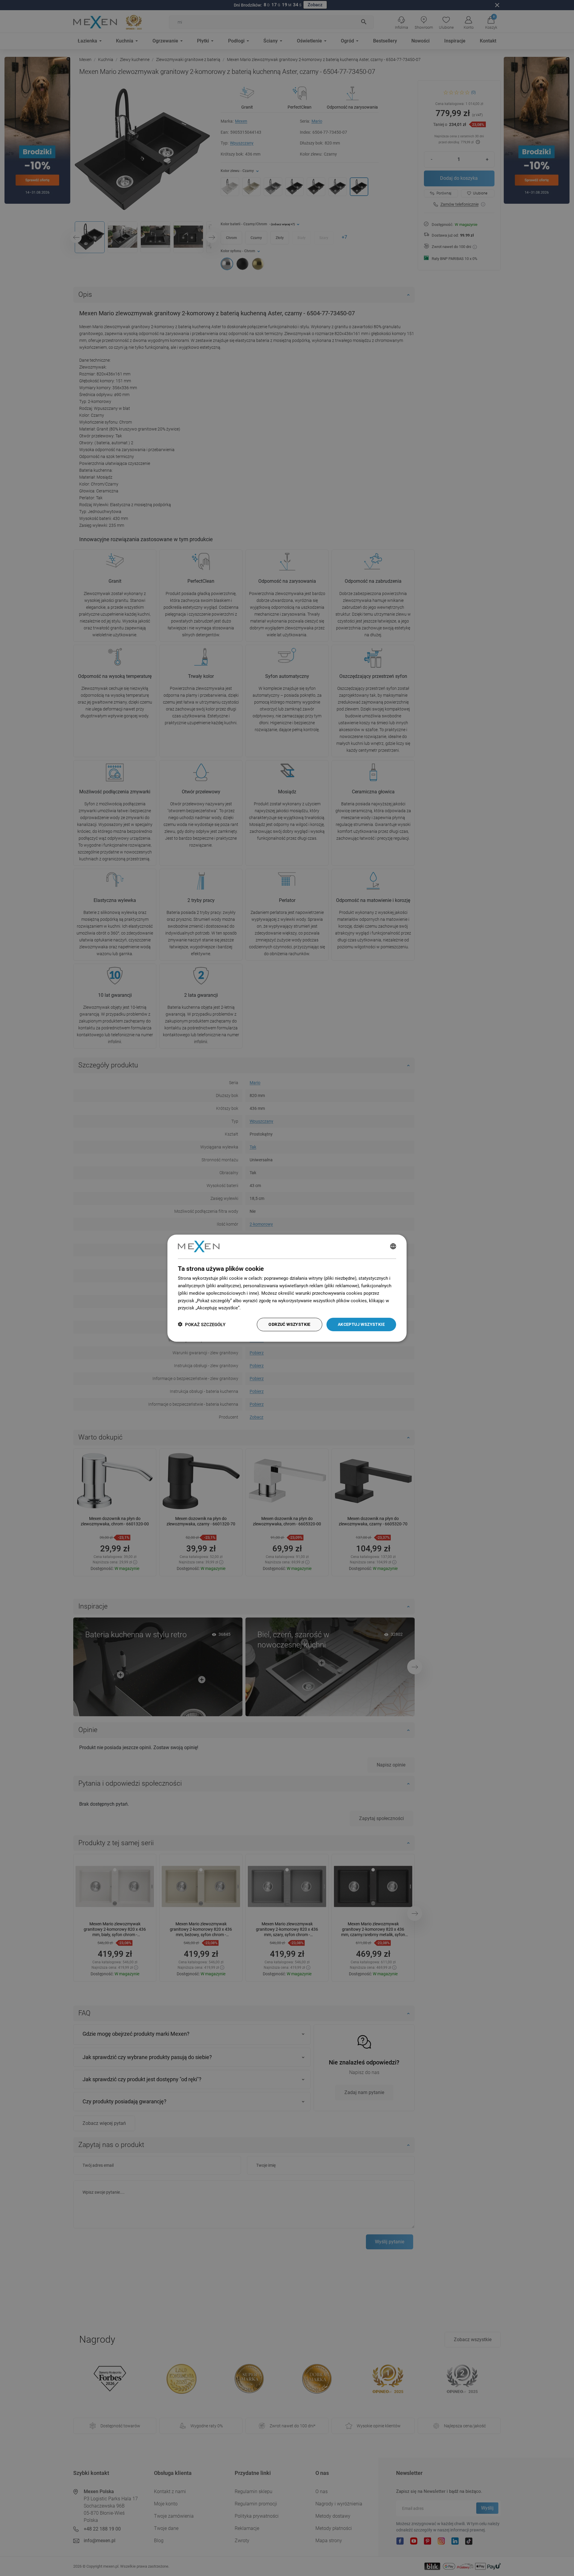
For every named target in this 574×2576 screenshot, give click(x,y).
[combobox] (393, 1247)
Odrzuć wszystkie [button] (289, 1324)
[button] (202, 1324)
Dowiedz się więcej (261, 1308)
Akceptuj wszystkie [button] (361, 1324)
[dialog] (287, 1288)
